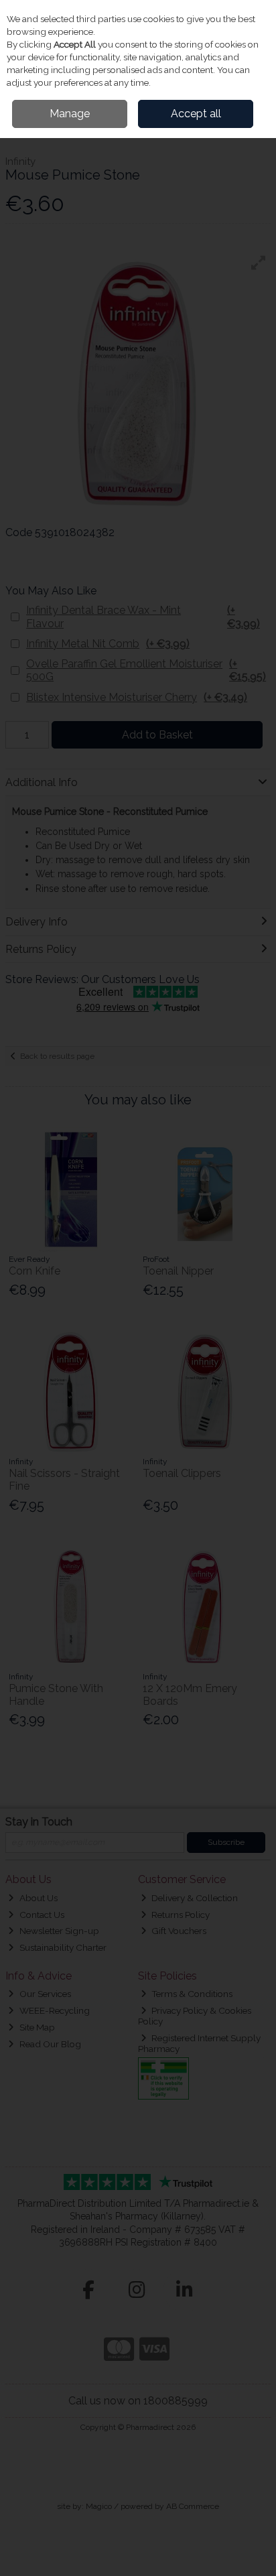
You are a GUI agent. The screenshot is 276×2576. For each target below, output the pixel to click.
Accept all (196, 114)
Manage (70, 114)
